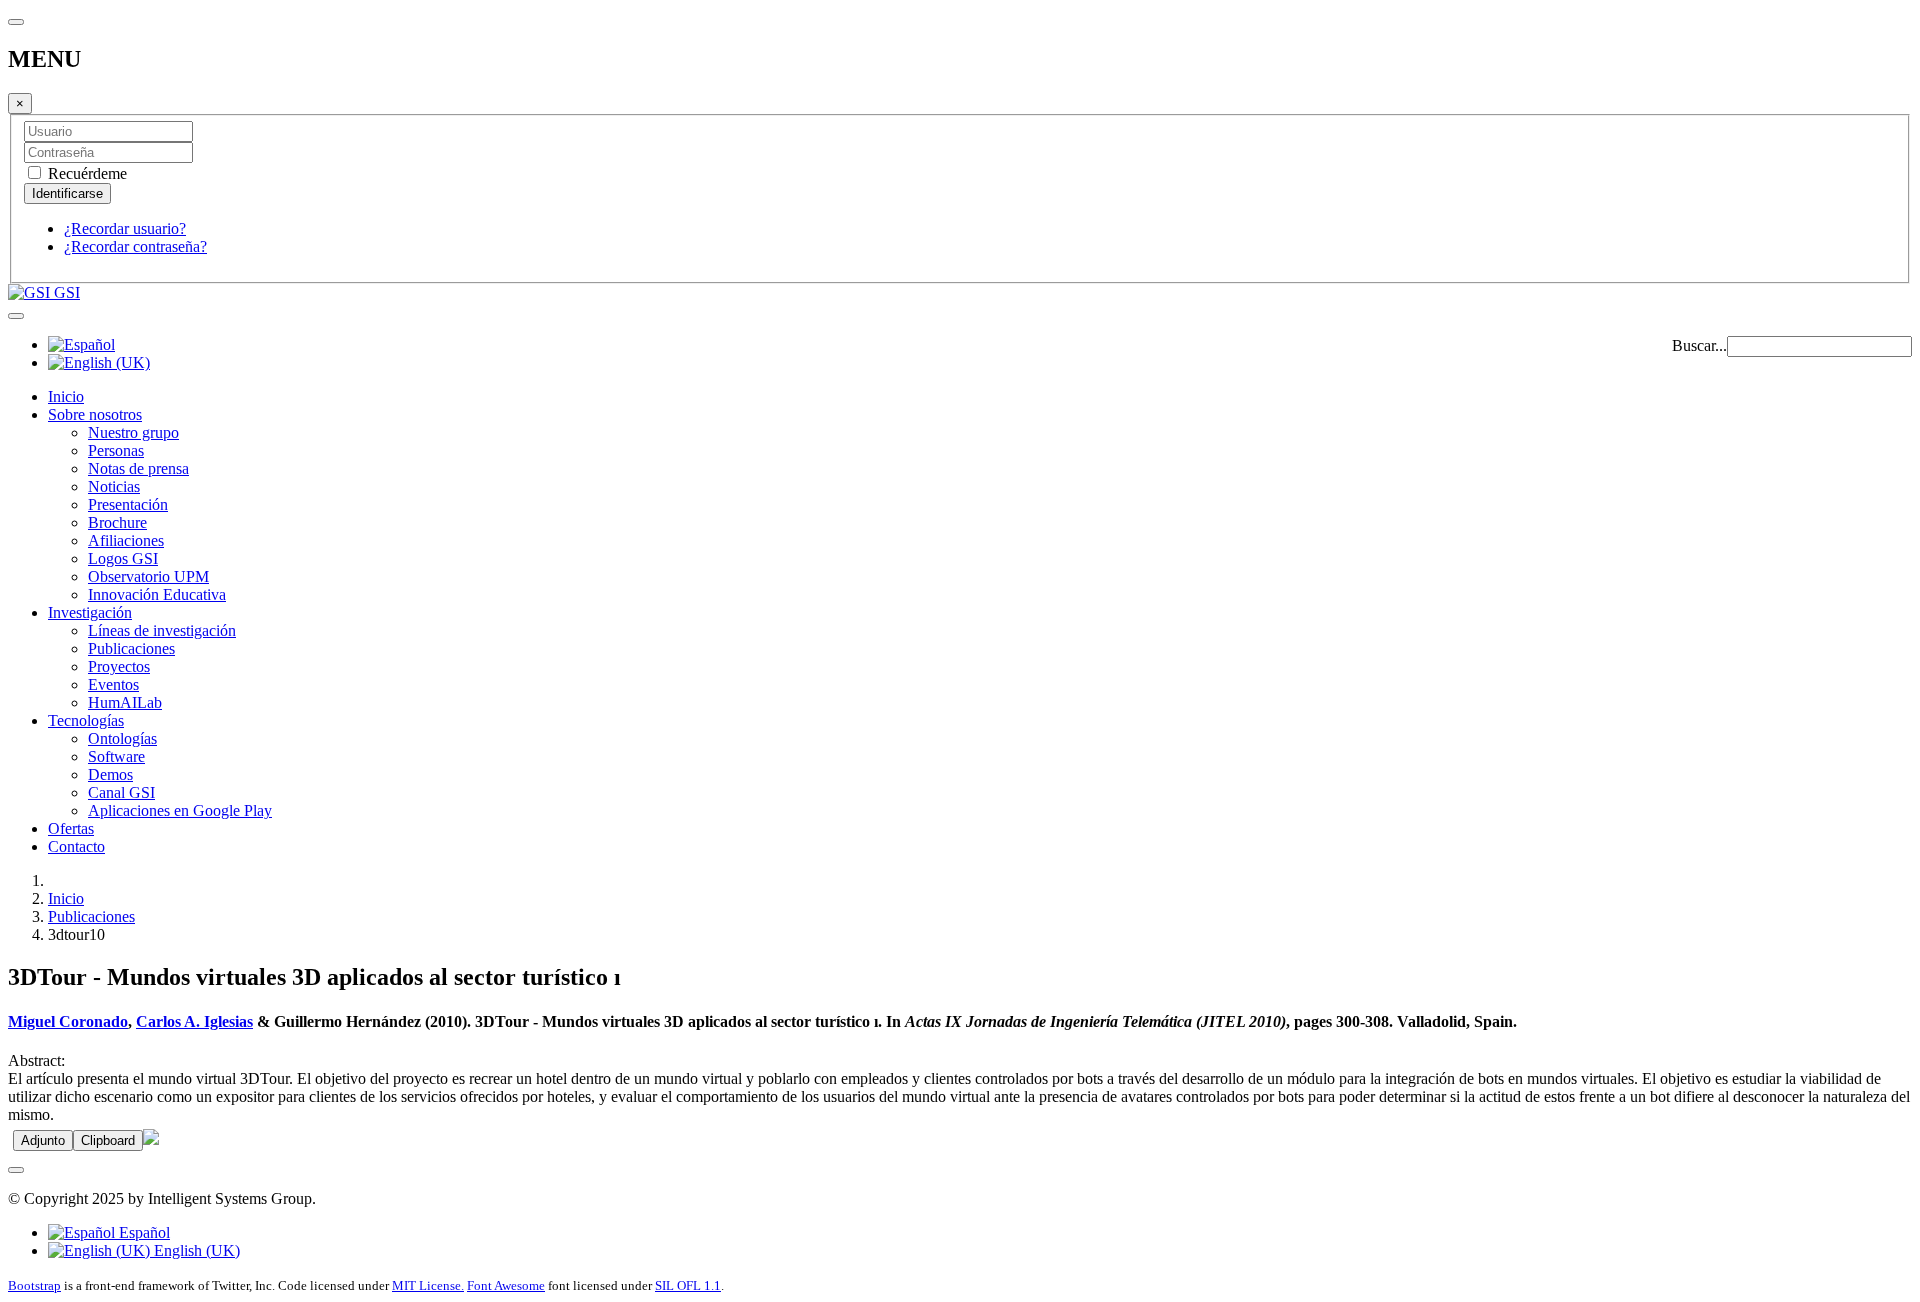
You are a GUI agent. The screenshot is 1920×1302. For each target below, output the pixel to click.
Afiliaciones (126, 540)
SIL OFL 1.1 (688, 1285)
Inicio (66, 396)
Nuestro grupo (133, 432)
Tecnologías (86, 720)
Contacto (76, 846)
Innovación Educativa (157, 594)
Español (142, 1232)
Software (116, 756)
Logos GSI (123, 558)
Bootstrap (34, 1285)
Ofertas (71, 828)
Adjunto (43, 1140)
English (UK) (195, 1250)
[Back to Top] (16, 1170)
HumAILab (125, 702)
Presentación (128, 504)
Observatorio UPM (148, 576)
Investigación (90, 612)
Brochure (117, 522)
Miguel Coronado (68, 1021)
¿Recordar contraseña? (135, 246)
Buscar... (1699, 345)
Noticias (114, 486)
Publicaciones (131, 648)
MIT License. (428, 1285)
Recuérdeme (85, 173)
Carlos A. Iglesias (194, 1021)
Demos (110, 774)
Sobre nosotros (95, 414)
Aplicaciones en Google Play (180, 810)
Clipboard (108, 1140)
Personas (116, 450)
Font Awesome (506, 1285)
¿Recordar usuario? (125, 228)
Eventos (113, 684)
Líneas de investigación (162, 630)
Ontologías (122, 738)
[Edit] (151, 1139)
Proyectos (119, 666)
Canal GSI (121, 792)
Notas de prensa (138, 468)
